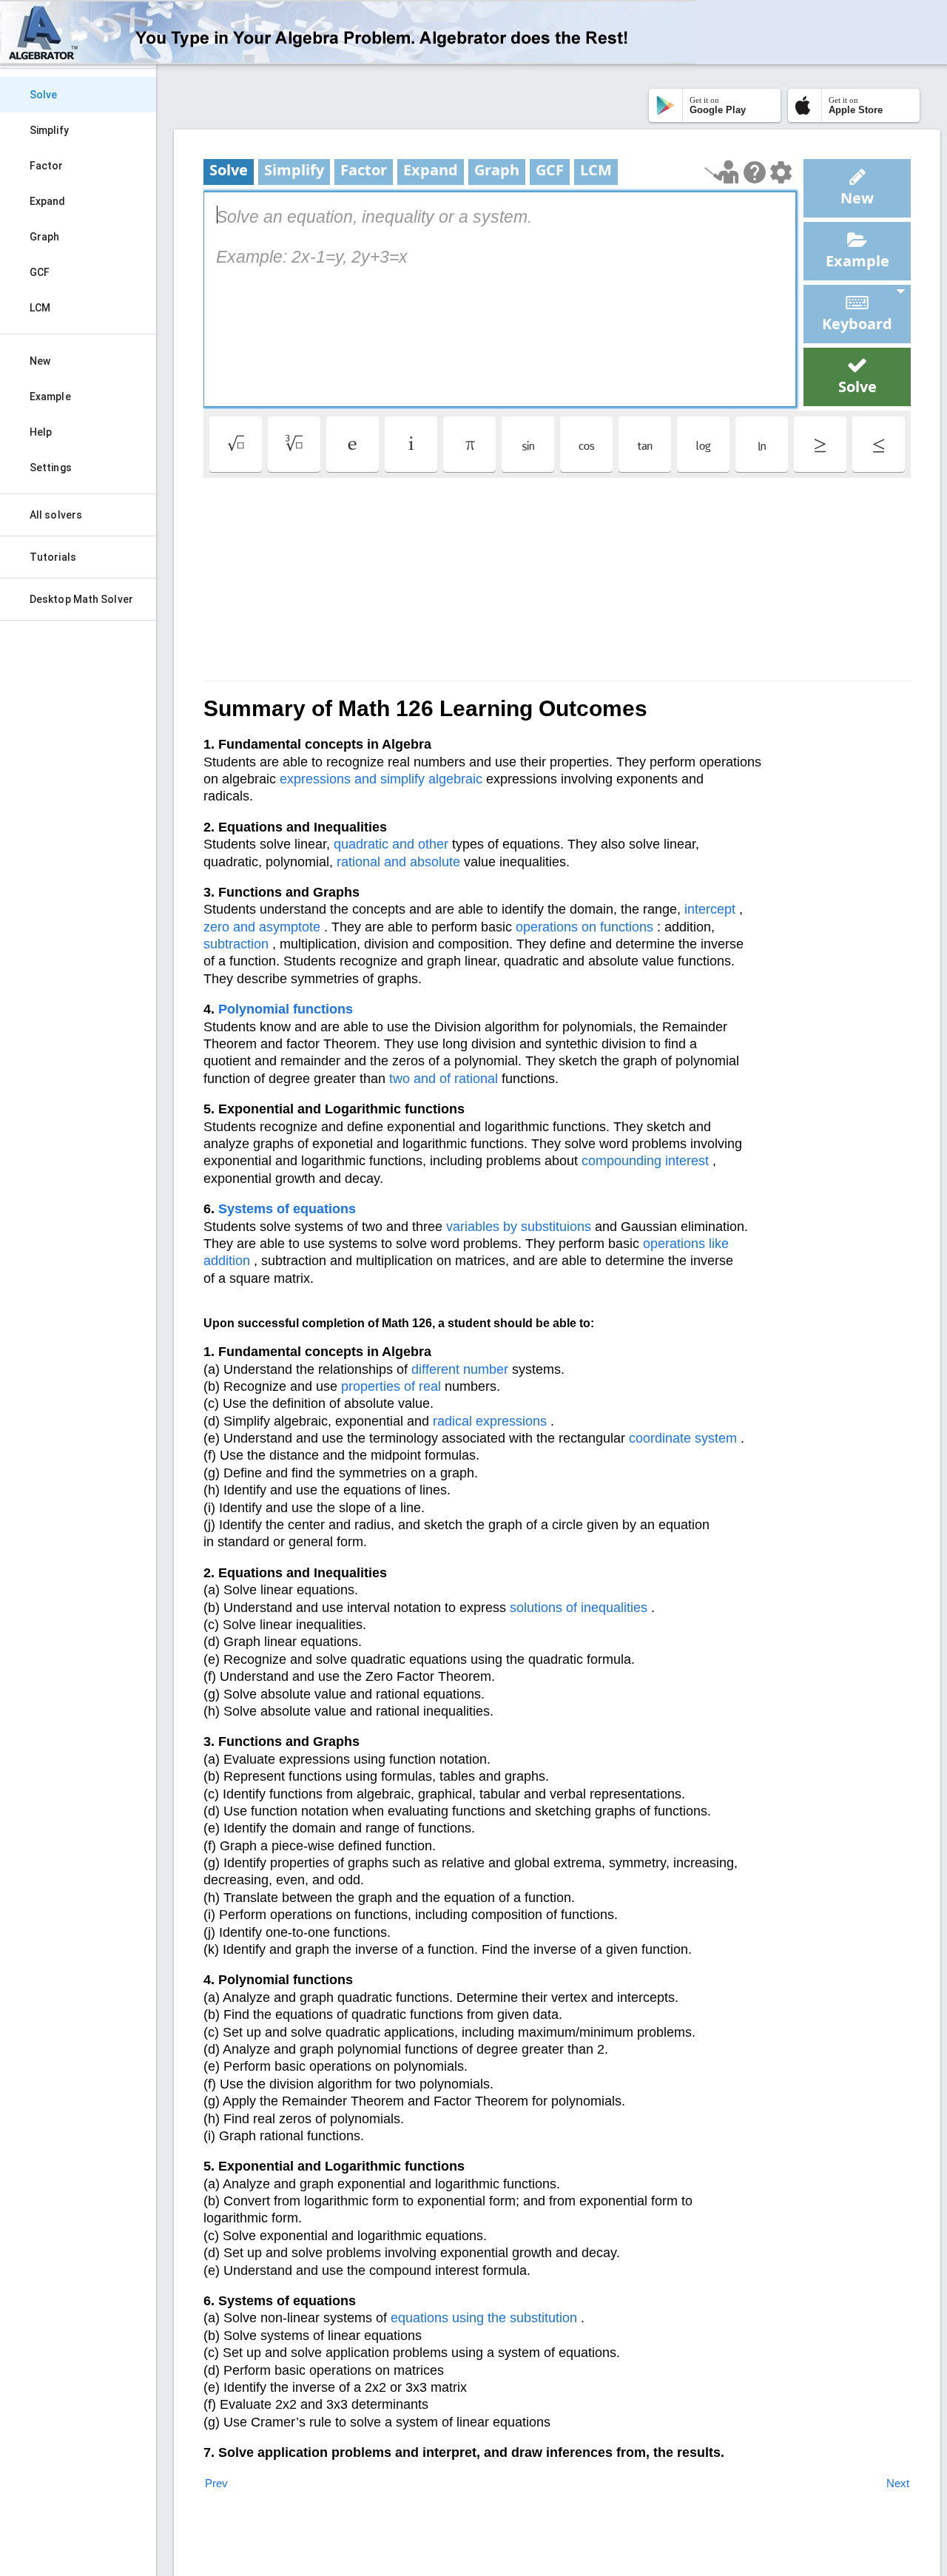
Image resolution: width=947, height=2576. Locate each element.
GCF (40, 272)
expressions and (328, 779)
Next (898, 2483)
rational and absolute (398, 862)
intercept (710, 909)
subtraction (236, 944)
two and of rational (444, 1079)
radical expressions (490, 1421)
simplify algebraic (431, 779)
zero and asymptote (262, 927)
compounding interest (645, 1161)
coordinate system (683, 1438)
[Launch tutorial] (722, 172)
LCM (40, 308)
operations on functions (584, 927)
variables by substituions (519, 1227)
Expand (48, 201)
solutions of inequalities (579, 1608)
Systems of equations (287, 1209)
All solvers (56, 515)
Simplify (49, 130)
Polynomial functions (286, 1009)
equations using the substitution (484, 2318)
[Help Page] (755, 172)
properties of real (391, 1386)
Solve (44, 95)
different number (460, 1369)
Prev (216, 2483)
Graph (45, 237)
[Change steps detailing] (781, 172)
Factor (47, 166)
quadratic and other (391, 844)
